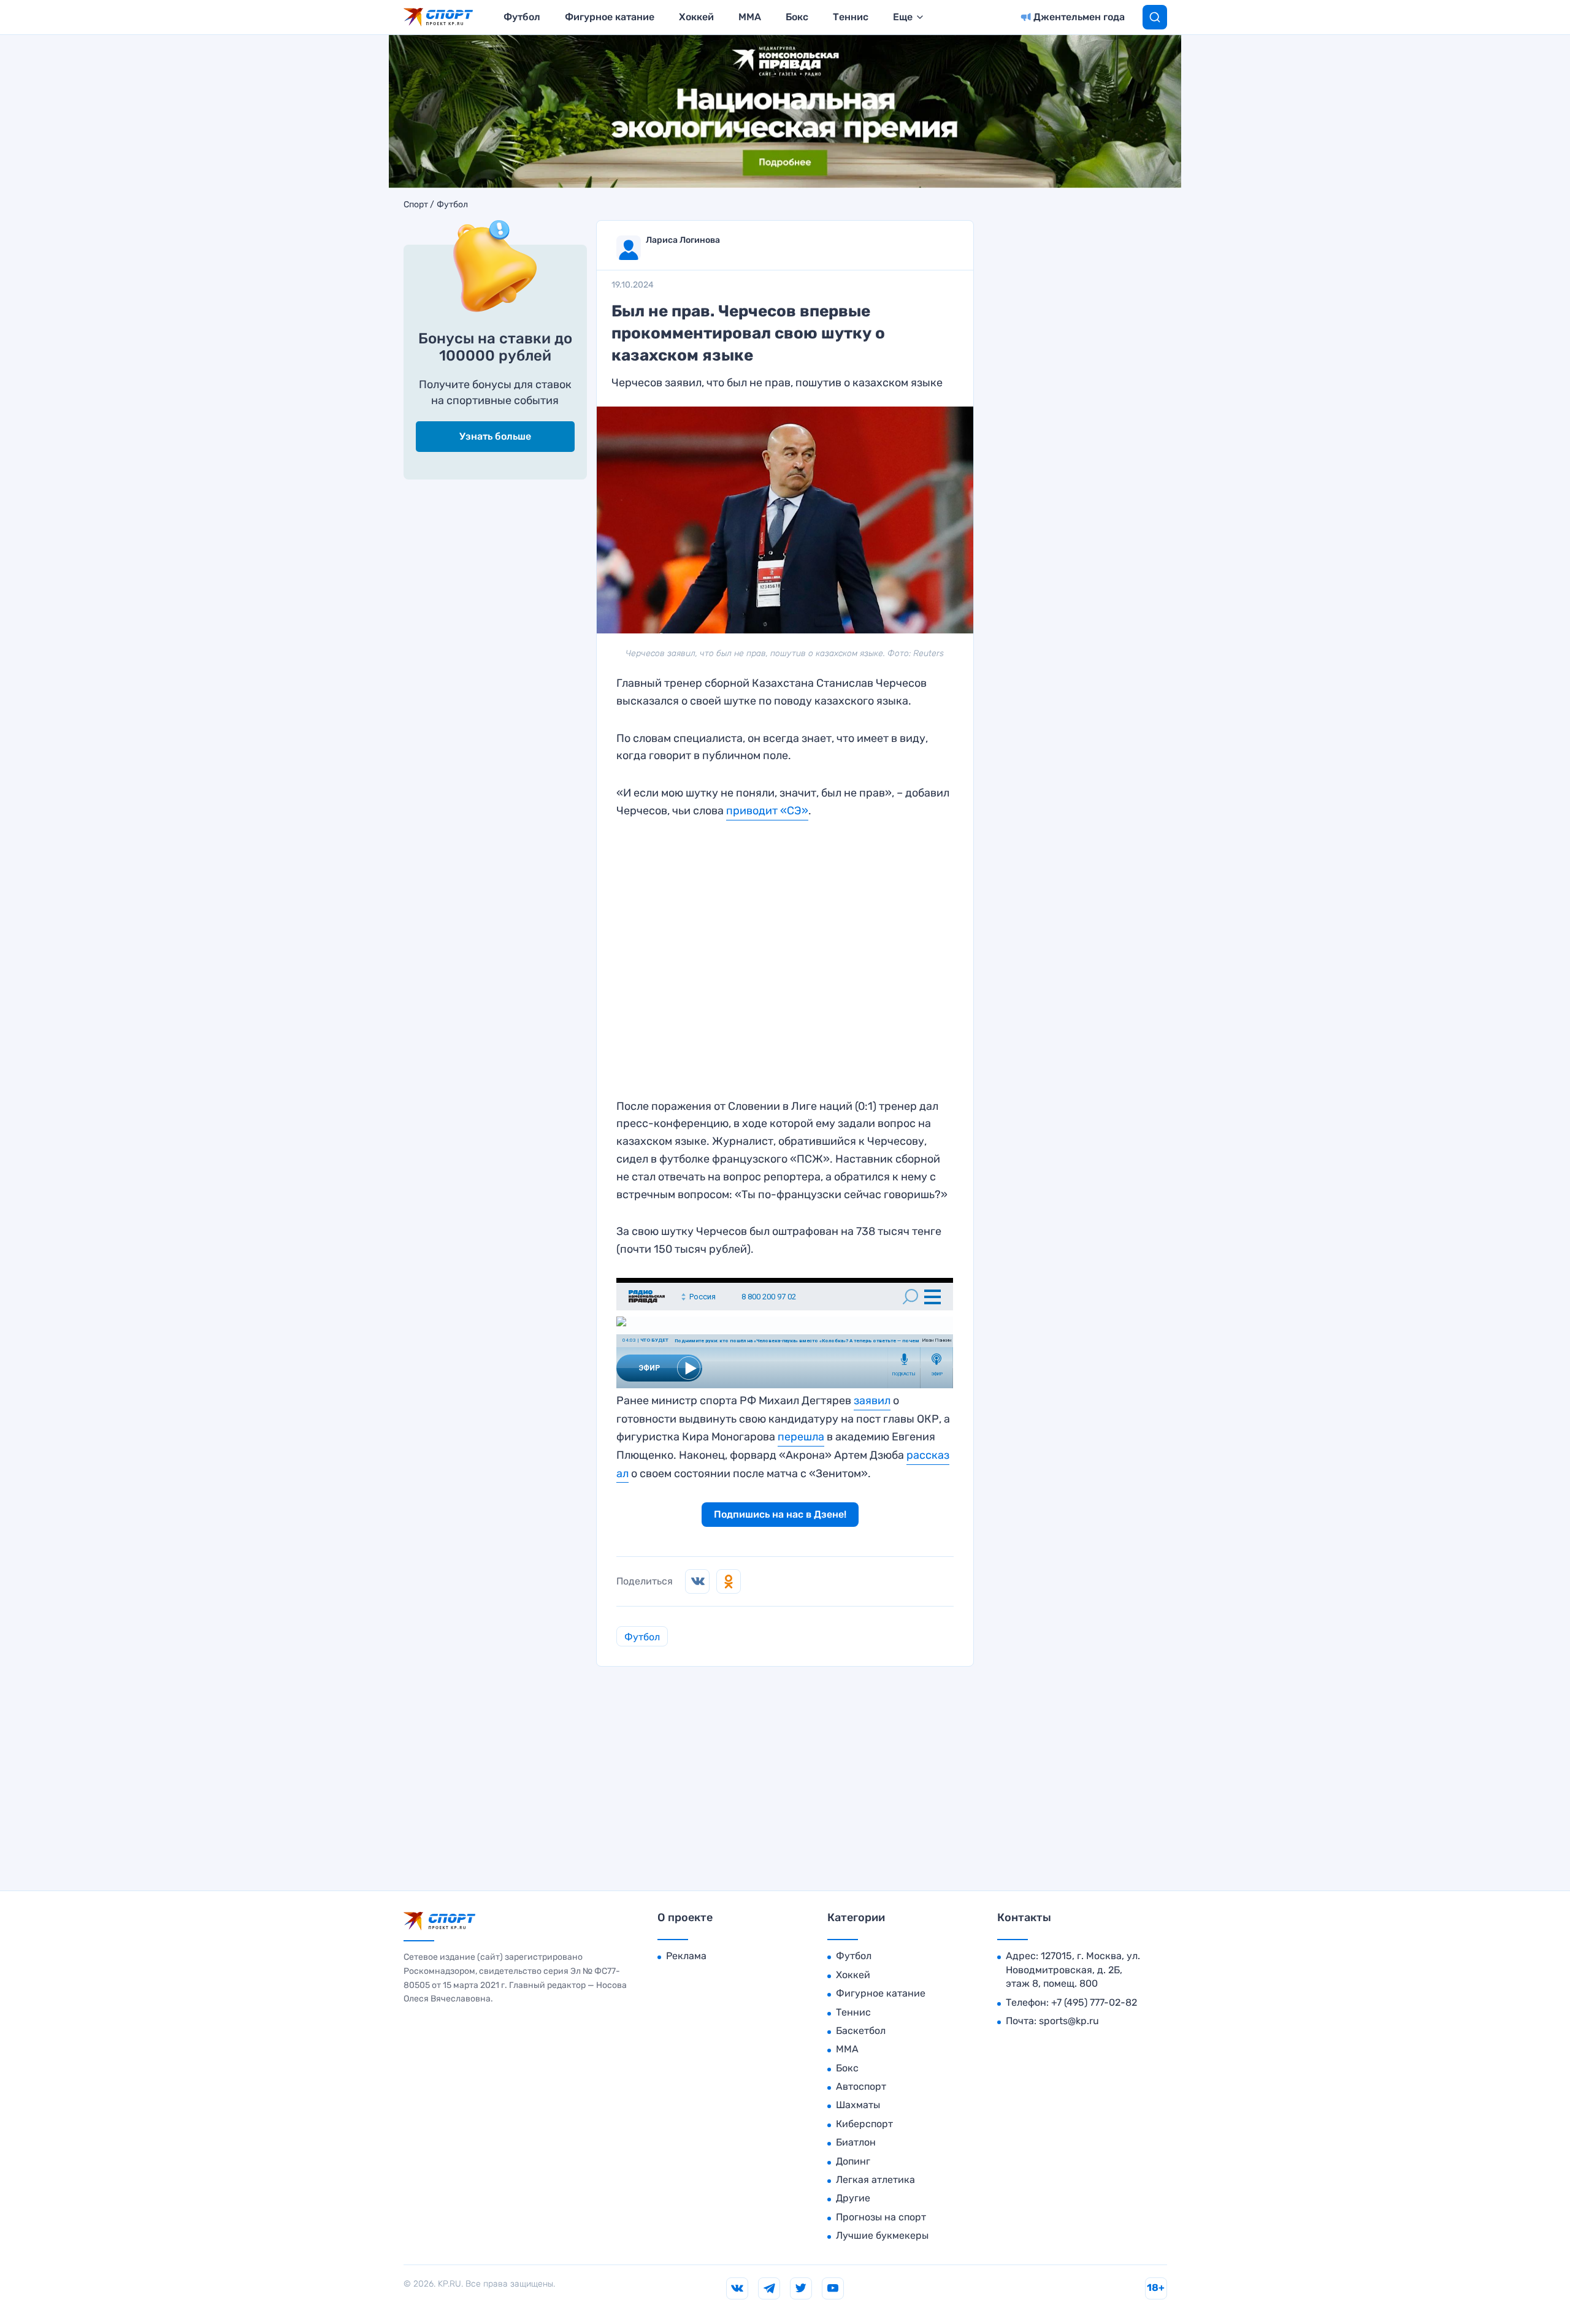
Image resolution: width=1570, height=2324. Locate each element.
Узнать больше (495, 436)
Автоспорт (861, 2086)
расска (925, 1455)
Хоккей (696, 17)
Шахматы (858, 2105)
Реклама (686, 1956)
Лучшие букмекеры (882, 2235)
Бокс (797, 17)
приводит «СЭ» (767, 811)
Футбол (522, 17)
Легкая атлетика (875, 2180)
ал (622, 1474)
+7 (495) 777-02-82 (1094, 2002)
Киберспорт (864, 2124)
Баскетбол (861, 2031)
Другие (853, 2198)
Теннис (851, 17)
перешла (801, 1437)
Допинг (853, 2161)
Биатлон (856, 2142)
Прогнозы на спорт (881, 2217)
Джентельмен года (1079, 17)
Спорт (416, 205)
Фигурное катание (610, 17)
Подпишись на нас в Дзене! (780, 1514)
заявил (872, 1401)
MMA (750, 17)
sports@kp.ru (1069, 2021)
